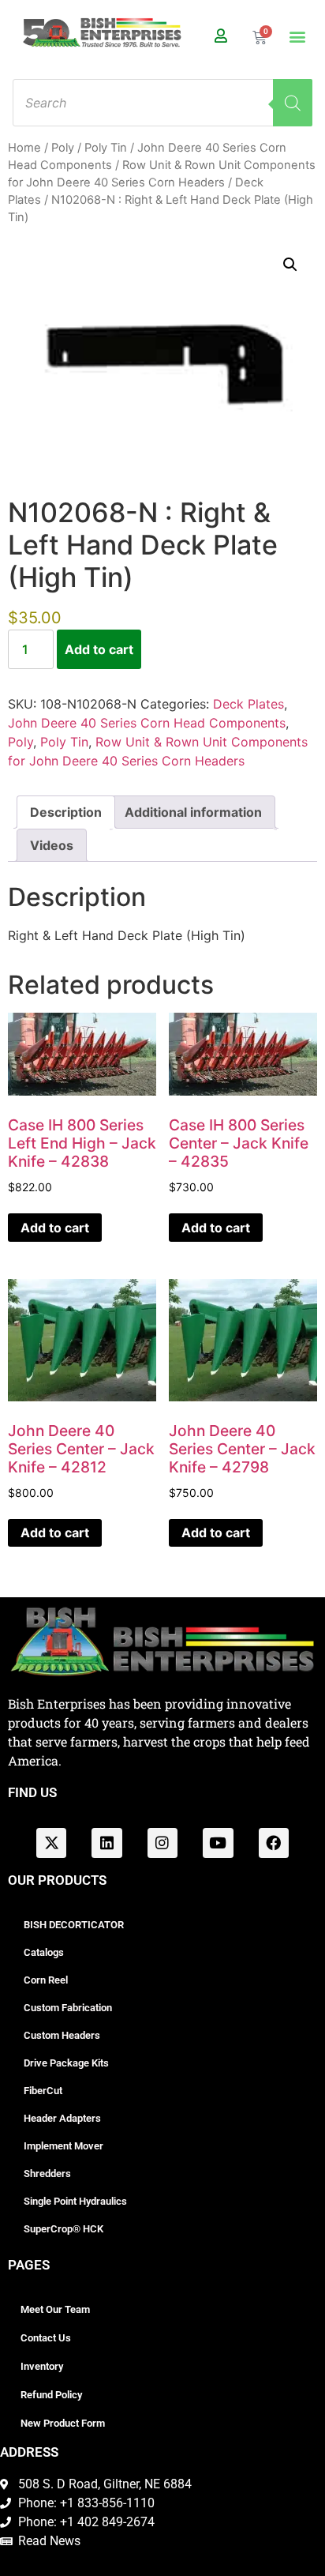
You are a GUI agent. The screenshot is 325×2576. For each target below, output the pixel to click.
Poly (63, 148)
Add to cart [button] (55, 1228)
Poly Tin (106, 148)
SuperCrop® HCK (64, 2229)
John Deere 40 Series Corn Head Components (147, 723)
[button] (297, 37)
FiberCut (43, 2091)
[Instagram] (162, 1843)
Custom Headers (62, 2035)
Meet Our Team (55, 2309)
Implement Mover (64, 2146)
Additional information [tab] (193, 812)
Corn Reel (46, 1980)
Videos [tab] (52, 845)
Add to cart (99, 649)
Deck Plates (248, 704)
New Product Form (63, 2423)
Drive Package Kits (66, 2063)
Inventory (42, 2366)
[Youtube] (218, 1843)
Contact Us (46, 2338)
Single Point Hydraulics (75, 2201)
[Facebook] (274, 1843)
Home (24, 148)
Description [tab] (66, 812)
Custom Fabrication (68, 2008)
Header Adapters (62, 2118)
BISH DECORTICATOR (74, 1925)
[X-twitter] (51, 1843)
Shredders (47, 2174)
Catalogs (44, 1952)
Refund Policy (51, 2395)
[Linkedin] (106, 1843)
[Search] (293, 103)
